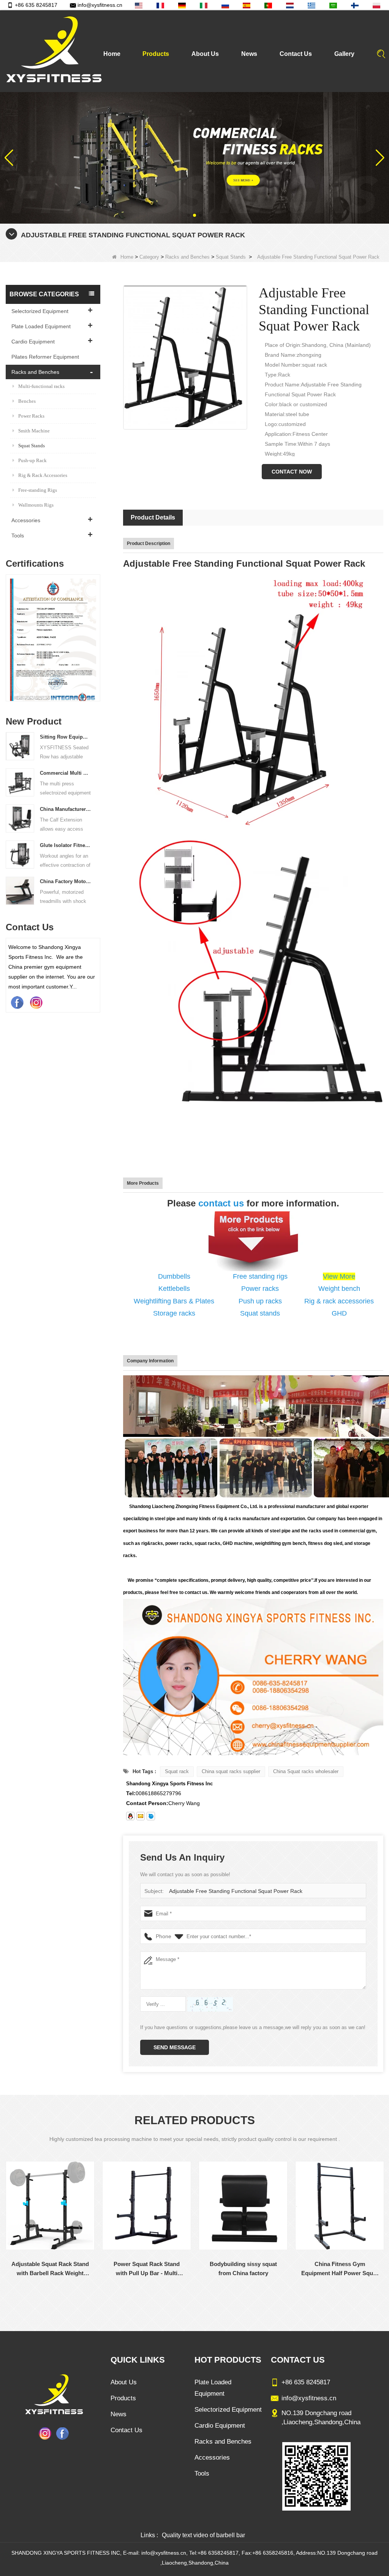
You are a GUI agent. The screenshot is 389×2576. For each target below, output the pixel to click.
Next (97, 630)
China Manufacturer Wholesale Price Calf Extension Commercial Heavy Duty (65, 809)
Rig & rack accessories (339, 1301)
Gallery (344, 54)
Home (112, 54)
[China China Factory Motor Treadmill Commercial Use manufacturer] (20, 890)
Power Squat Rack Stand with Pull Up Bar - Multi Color (51, 2269)
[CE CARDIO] (53, 640)
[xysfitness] (151, 1816)
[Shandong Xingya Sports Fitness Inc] (53, 51)
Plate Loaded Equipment (41, 326)
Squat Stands (231, 257)
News (249, 54)
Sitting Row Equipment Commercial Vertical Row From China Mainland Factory (65, 737)
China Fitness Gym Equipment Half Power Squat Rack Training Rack (244, 2269)
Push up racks (260, 1301)
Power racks (260, 1289)
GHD (339, 1313)
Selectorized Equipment (40, 311)
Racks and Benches (187, 257)
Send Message (175, 2047)
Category (149, 257)
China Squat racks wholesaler (306, 1771)
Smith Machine (34, 431)
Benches (27, 401)
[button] (188, 215)
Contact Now (292, 472)
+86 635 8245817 (36, 5)
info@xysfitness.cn (100, 5)
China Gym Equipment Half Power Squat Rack (341, 2269)
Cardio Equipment (33, 342)
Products (156, 54)
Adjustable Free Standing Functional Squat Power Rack (236, 1891)
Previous (9, 630)
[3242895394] (130, 1816)
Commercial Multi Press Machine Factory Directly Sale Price (65, 773)
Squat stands (260, 1313)
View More (339, 1276)
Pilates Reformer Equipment (45, 357)
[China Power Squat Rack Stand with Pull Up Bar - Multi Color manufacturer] (51, 2206)
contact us (221, 1203)
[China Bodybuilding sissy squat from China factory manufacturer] (148, 2206)
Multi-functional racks (41, 386)
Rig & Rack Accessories (43, 475)
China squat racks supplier (231, 1771)
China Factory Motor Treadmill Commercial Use (65, 881)
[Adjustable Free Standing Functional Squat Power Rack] (185, 357)
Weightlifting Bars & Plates (174, 1301)
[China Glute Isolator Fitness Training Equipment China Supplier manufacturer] (20, 854)
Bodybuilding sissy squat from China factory (148, 2269)
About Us (205, 54)
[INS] (36, 1002)
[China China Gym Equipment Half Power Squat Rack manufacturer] (341, 2206)
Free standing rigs (260, 1276)
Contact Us (296, 54)
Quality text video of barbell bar (203, 2535)
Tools (18, 536)
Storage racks (174, 1313)
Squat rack (177, 1771)
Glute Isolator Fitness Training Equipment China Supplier (65, 845)
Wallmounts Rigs (36, 505)
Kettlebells (174, 1289)
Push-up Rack (32, 460)
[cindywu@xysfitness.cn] (141, 1816)
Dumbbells (174, 1276)
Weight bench (339, 1289)
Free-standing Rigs (38, 490)
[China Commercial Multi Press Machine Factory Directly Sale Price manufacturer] (20, 782)
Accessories (26, 520)
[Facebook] (17, 1002)
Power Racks (31, 416)
